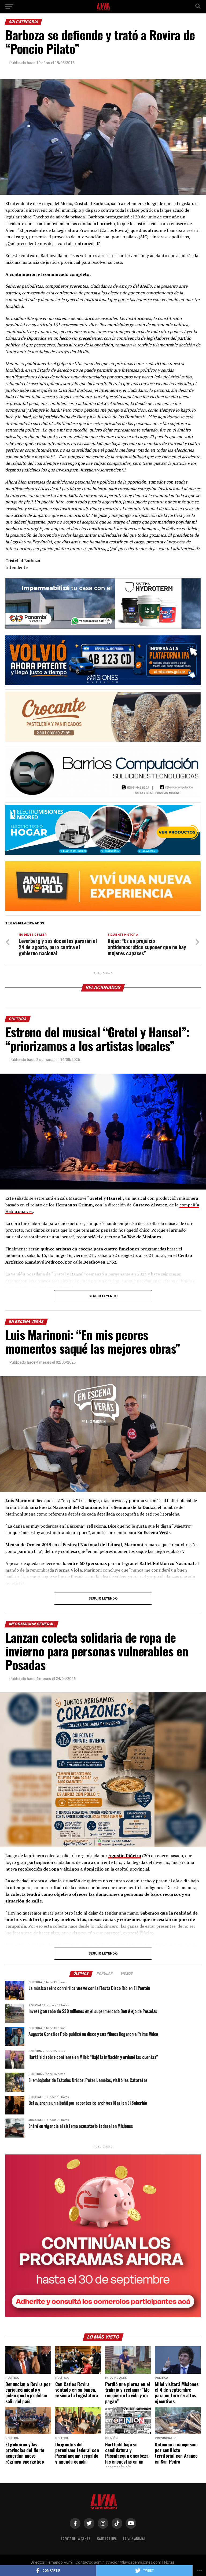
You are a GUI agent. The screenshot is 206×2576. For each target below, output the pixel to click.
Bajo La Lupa (107, 2539)
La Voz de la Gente (76, 2539)
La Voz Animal (134, 2539)
